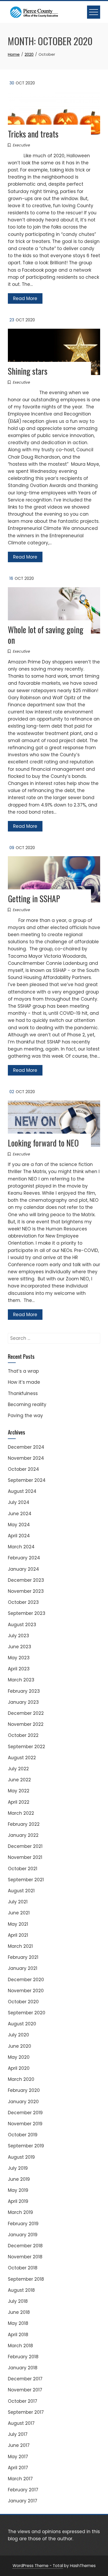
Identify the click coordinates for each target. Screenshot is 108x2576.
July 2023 (18, 1636)
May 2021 (18, 1924)
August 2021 (21, 1891)
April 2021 (18, 1935)
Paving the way (25, 1416)
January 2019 (23, 2235)
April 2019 (18, 2201)
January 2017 (23, 2501)
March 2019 (20, 2212)
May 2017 (18, 2457)
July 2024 (19, 1502)
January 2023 (23, 1702)
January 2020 (23, 2102)
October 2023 (23, 1602)
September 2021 (26, 1880)
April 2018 (18, 2335)
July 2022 (18, 1769)
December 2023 (26, 1580)
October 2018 (23, 2268)
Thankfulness (23, 1393)
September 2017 (26, 2412)
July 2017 (18, 2434)
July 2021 (18, 1902)
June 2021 (19, 1913)
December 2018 (25, 2246)
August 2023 (22, 1625)
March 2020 (21, 2079)
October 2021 (23, 1869)
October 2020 (23, 2002)
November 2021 (25, 1857)
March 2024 (21, 1547)
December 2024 (26, 1447)
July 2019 (18, 2168)
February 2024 (24, 1558)
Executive (21, 145)
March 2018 (20, 2346)
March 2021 (20, 1946)
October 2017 (23, 2401)
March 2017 (20, 2479)
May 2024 (19, 1525)
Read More (25, 298)
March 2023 (21, 1680)
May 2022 (19, 1791)
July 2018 (18, 2301)
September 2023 (27, 1613)
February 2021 (23, 1957)
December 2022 (26, 1713)
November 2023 (26, 1591)
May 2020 (19, 2057)
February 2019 (23, 2224)
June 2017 (19, 2445)
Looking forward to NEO (43, 1143)
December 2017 (25, 2379)
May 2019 (18, 2190)
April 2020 (19, 2068)
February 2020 (24, 2090)
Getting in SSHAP (34, 898)
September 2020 (27, 2013)
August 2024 (22, 1491)
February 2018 (23, 2357)
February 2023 (24, 1691)
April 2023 (19, 1669)
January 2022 (23, 1835)
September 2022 (26, 1747)
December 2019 (25, 2113)
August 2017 (21, 2423)
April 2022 (19, 1802)
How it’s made (24, 1382)
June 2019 (19, 2179)
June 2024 (20, 1514)
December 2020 (26, 1980)
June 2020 (20, 2046)
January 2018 (23, 2368)
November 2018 (25, 2257)
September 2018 (26, 2279)
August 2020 (22, 2024)
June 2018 (19, 2312)
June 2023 (20, 1647)
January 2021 (23, 1968)
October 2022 (23, 1735)
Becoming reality (27, 1404)
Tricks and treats (33, 134)
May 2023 (19, 1658)
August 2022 (22, 1758)
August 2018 (21, 2290)
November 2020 (26, 1991)
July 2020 (18, 2035)
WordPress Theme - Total (38, 2566)
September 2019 (26, 2146)
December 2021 (25, 1846)
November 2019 (25, 2124)
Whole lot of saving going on (46, 635)
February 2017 (23, 2490)
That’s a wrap (23, 1371)
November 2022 (26, 1724)
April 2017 (18, 2468)
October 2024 (23, 1469)
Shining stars (28, 371)
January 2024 (23, 1569)
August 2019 (21, 2157)
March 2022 (21, 1813)
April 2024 (19, 1536)
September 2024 (27, 1480)
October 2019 (23, 2135)
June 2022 (19, 1780)
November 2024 (26, 1458)
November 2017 (25, 2390)
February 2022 (24, 1824)
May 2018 (18, 2323)
